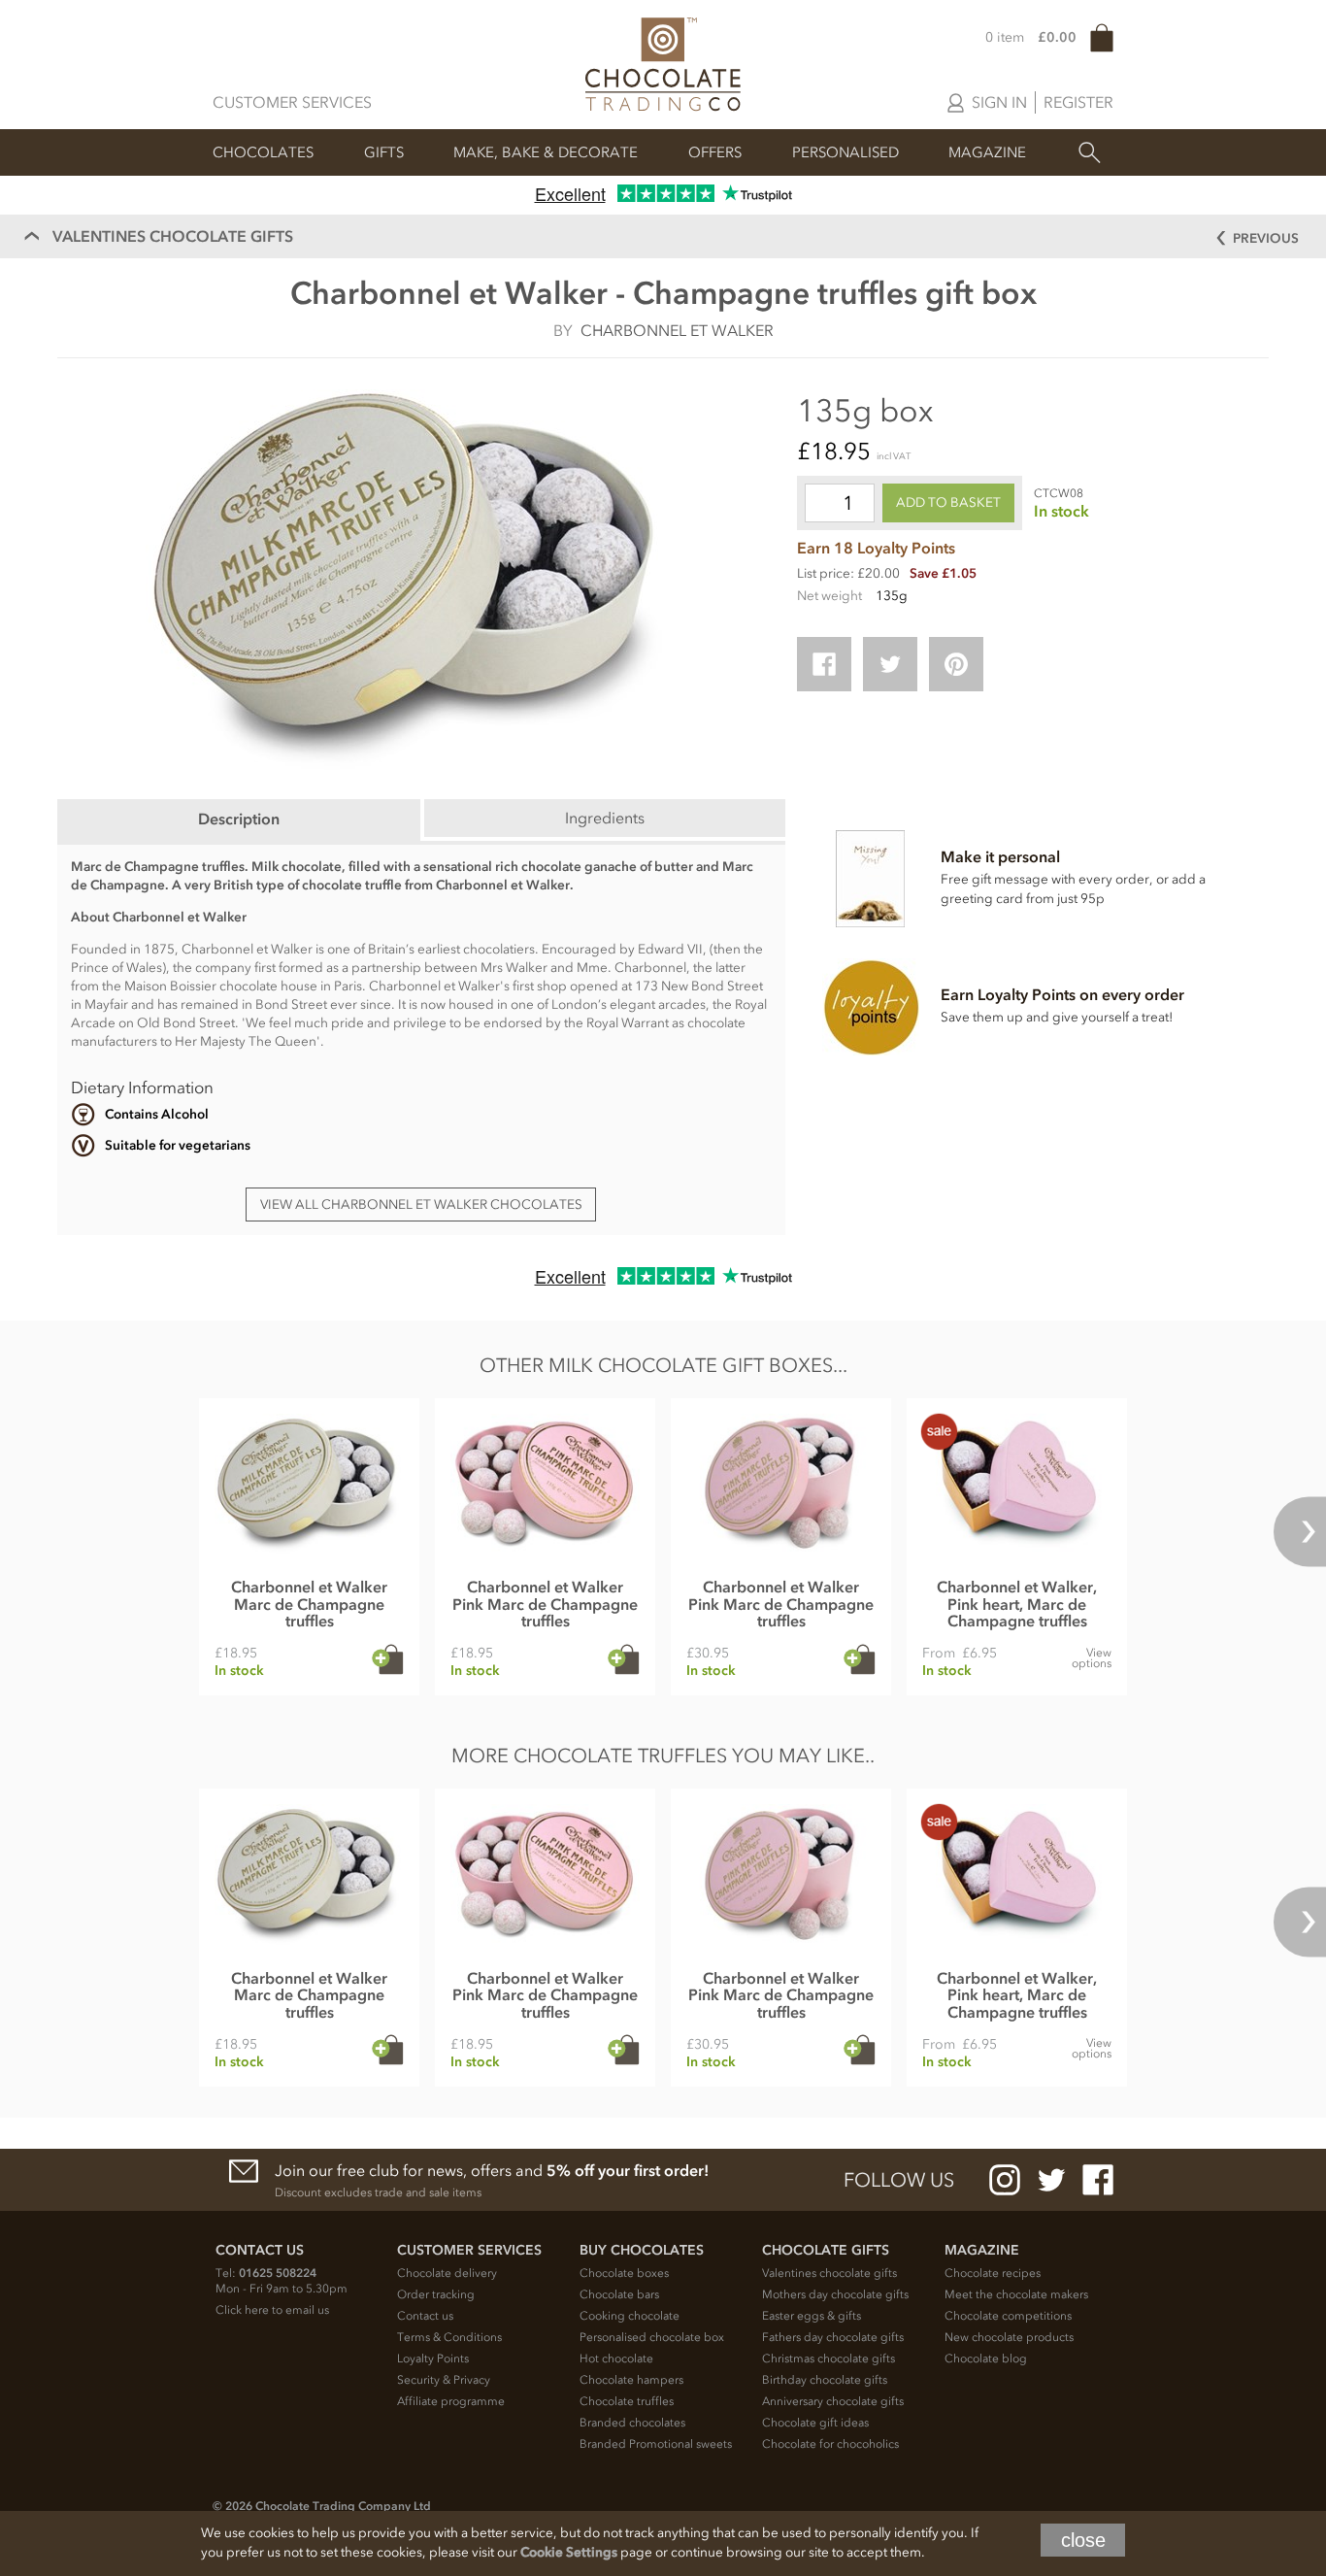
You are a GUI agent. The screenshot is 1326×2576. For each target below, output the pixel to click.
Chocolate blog (986, 2359)
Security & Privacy (444, 2380)
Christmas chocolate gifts (829, 2359)
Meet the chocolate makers (1016, 2294)
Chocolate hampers (631, 2380)
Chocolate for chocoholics (830, 2444)
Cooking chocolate (630, 2316)
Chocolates (263, 152)
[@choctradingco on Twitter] (1051, 2180)
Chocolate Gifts (826, 2250)
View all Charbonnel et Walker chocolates (421, 1204)
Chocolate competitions (1008, 2316)
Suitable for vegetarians (178, 1145)
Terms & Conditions (449, 2337)
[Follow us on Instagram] (1005, 2180)
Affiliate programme (451, 2401)
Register (1078, 102)
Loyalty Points (433, 2359)
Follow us (899, 2180)
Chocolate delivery (447, 2273)
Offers (715, 152)
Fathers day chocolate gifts (833, 2337)
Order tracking (436, 2294)
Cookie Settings (569, 2552)
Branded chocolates (632, 2423)
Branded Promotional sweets (656, 2444)
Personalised (845, 152)
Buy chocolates (642, 2250)
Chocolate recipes (993, 2273)
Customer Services (292, 102)
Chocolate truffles (627, 2401)
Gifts (384, 152)
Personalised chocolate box (652, 2337)
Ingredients (605, 818)
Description (239, 819)
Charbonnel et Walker (677, 330)
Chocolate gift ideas (815, 2423)
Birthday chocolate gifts (825, 2380)
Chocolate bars (619, 2294)
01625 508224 (278, 2273)
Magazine (987, 152)
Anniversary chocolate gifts (833, 2401)
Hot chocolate (616, 2359)
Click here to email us (272, 2310)
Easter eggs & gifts (812, 2316)
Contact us (425, 2316)
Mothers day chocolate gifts (835, 2294)
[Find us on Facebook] (1098, 2180)
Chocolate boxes (624, 2273)
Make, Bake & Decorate (546, 152)
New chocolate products (1009, 2337)
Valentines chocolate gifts (829, 2273)
